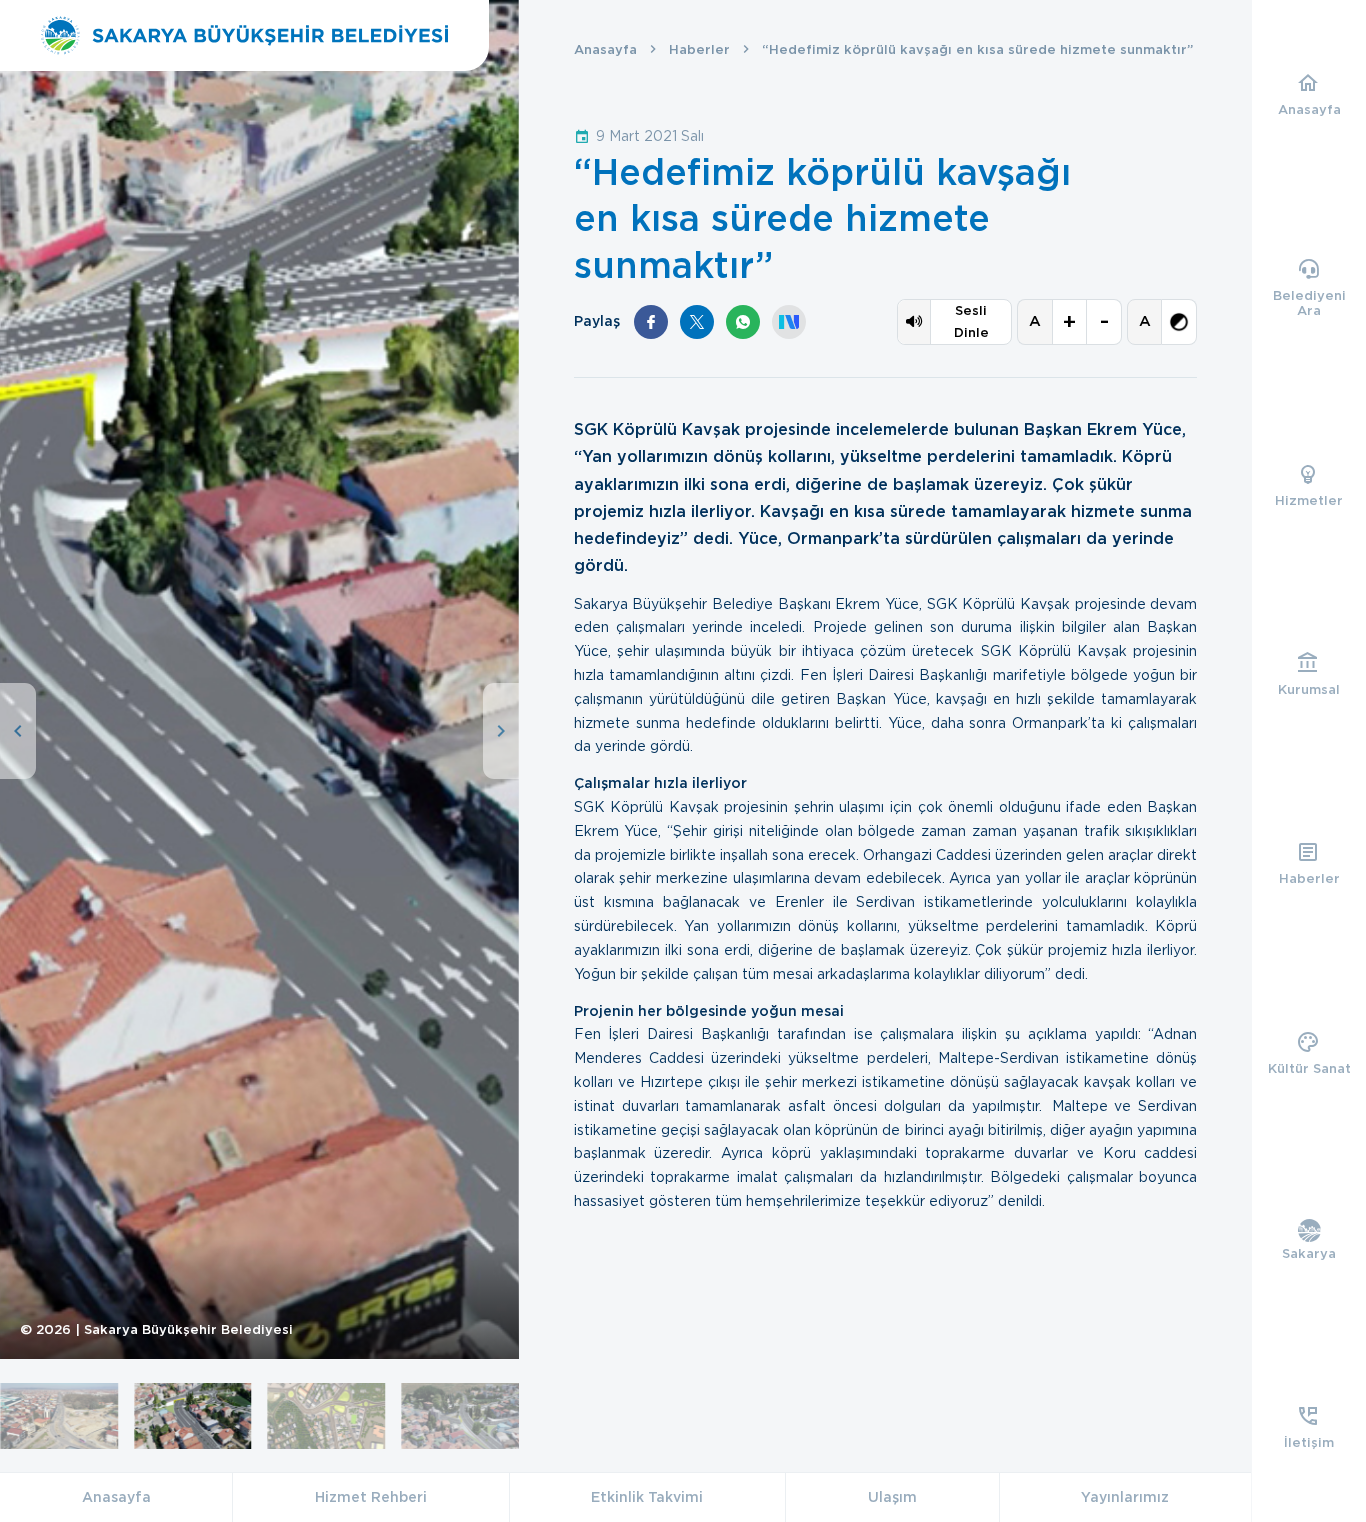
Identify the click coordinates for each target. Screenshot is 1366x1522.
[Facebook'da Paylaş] (651, 322)
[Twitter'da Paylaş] (697, 322)
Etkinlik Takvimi (647, 1497)
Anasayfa (605, 49)
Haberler (699, 49)
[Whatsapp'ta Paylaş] (743, 322)
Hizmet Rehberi (371, 1497)
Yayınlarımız (1125, 1497)
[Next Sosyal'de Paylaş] (789, 322)
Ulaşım (892, 1497)
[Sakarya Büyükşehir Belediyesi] (244, 35)
